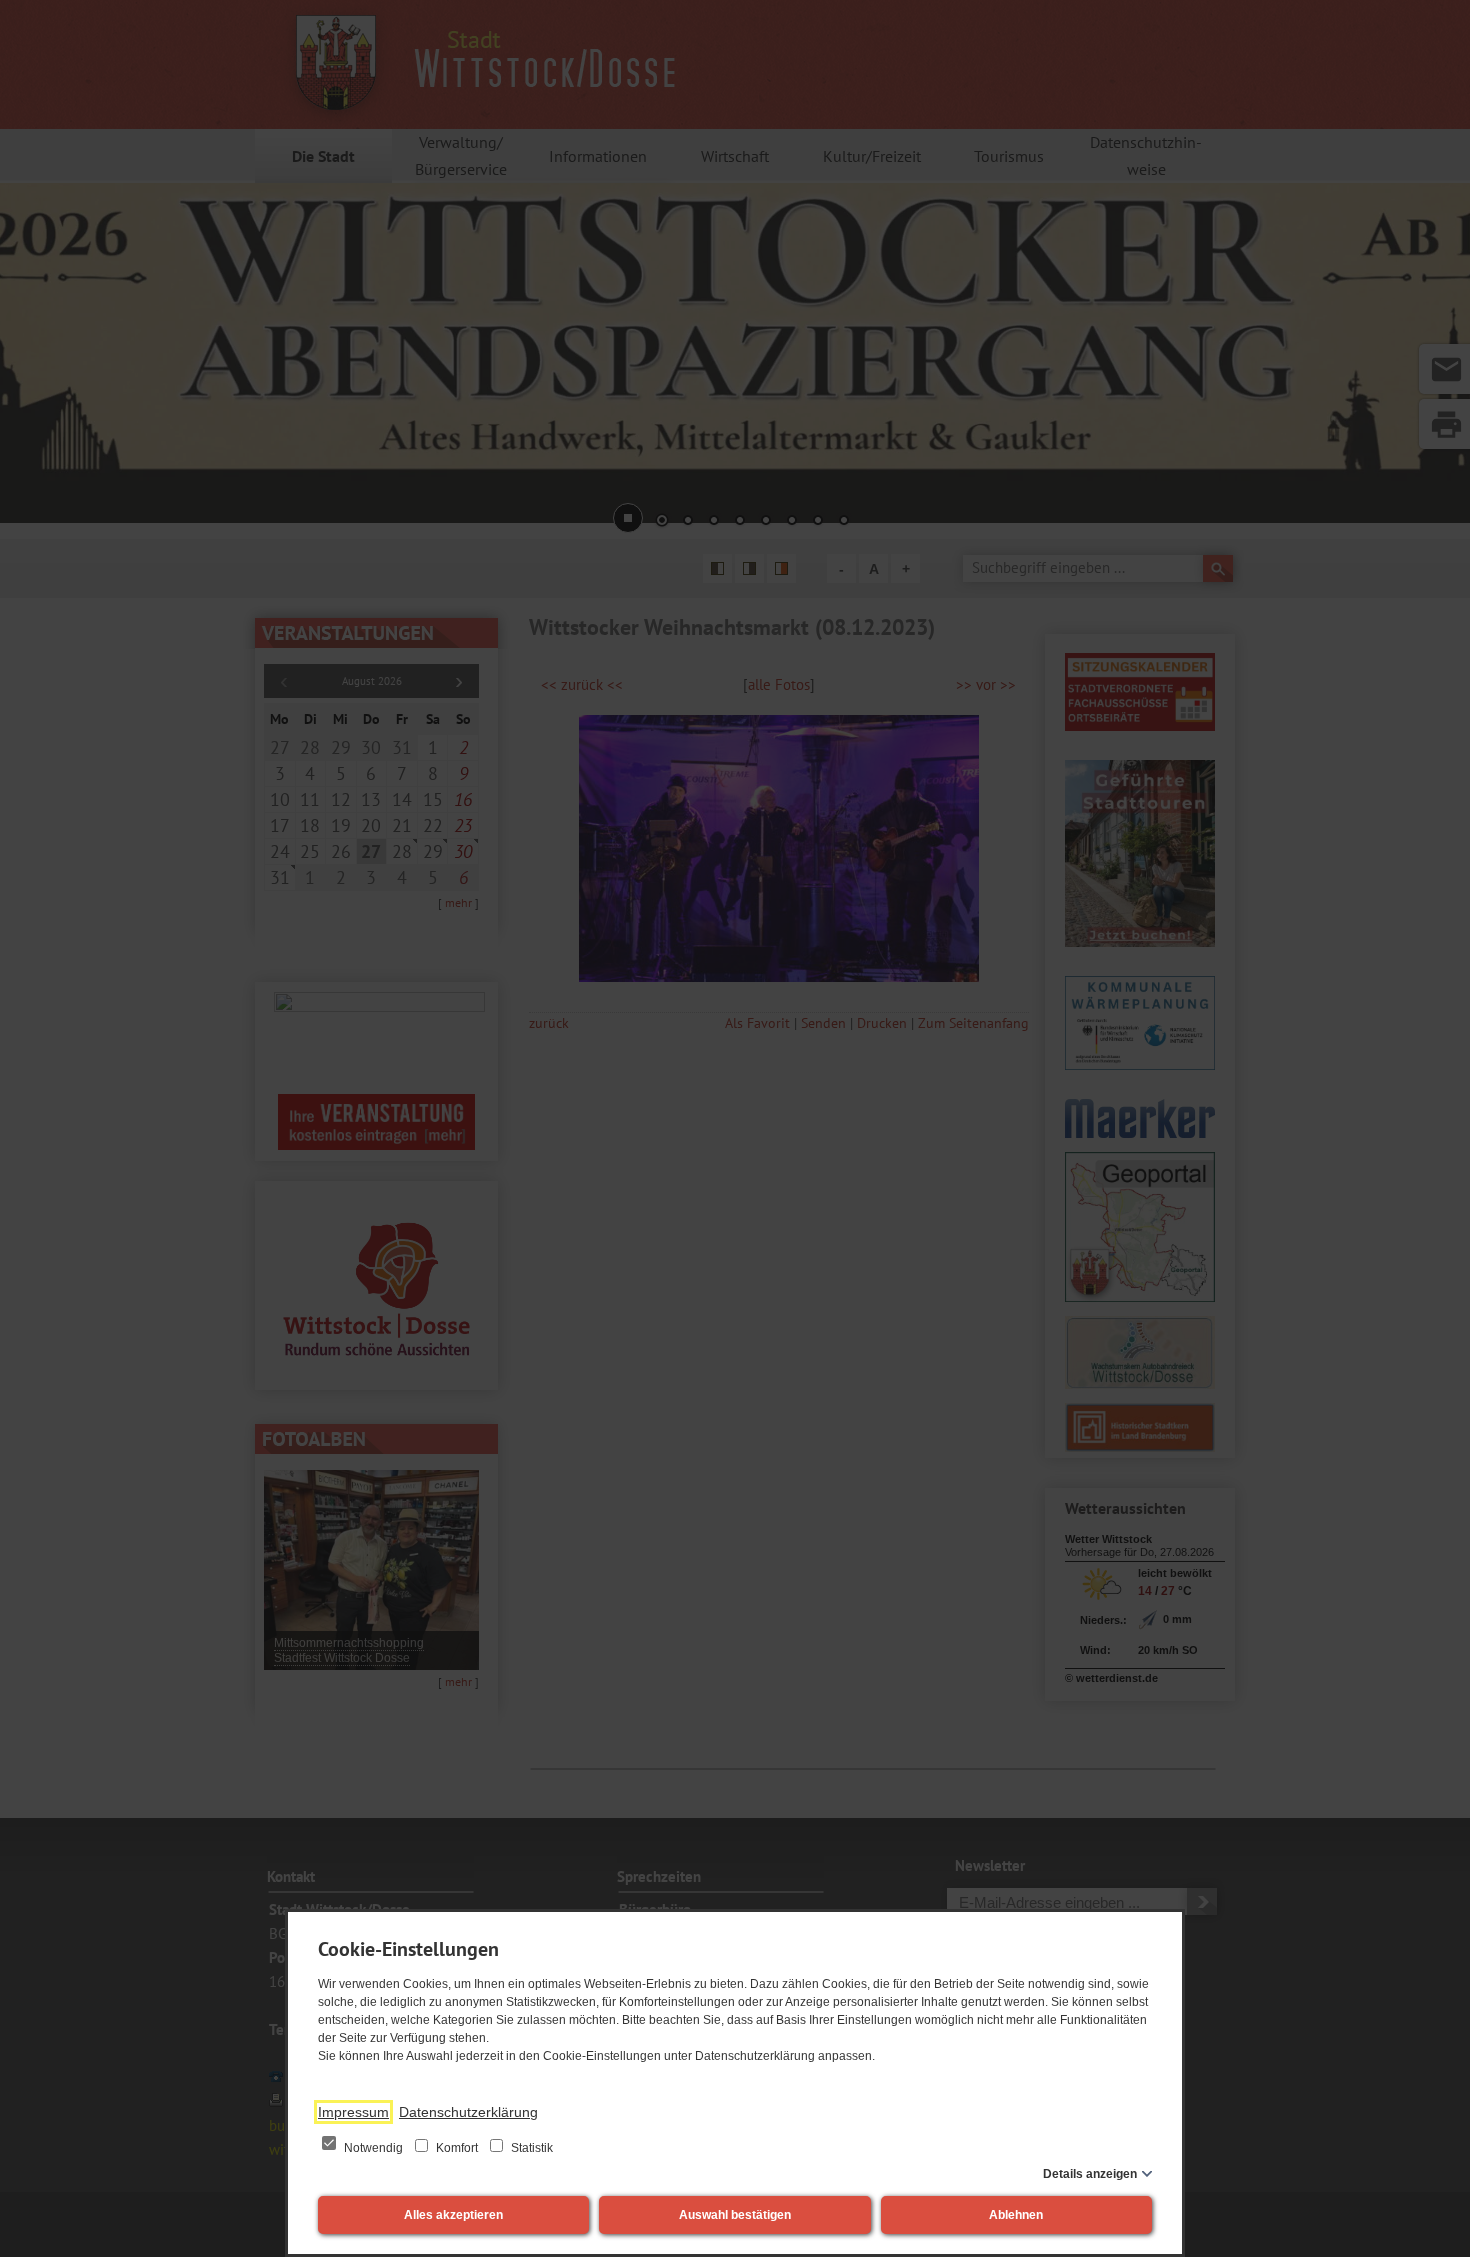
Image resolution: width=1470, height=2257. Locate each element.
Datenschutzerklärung (468, 2112)
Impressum (353, 2112)
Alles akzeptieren (453, 2215)
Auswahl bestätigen (735, 2215)
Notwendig (373, 2148)
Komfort (457, 2148)
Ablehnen (1016, 2215)
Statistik (530, 2148)
